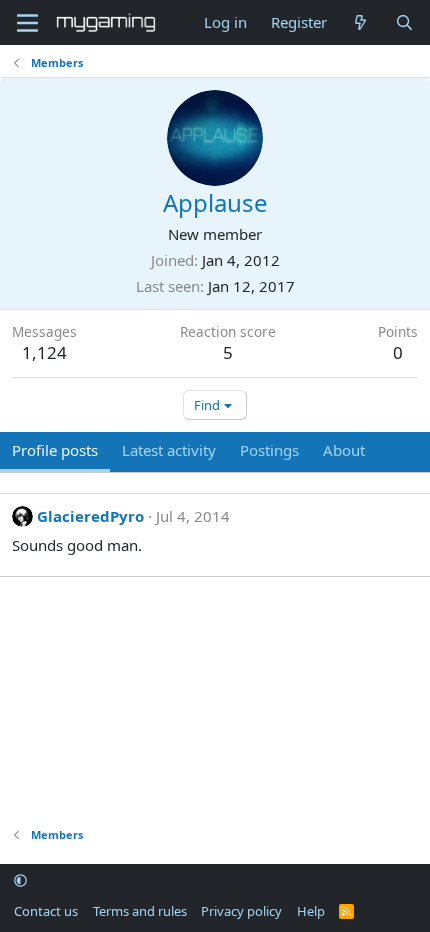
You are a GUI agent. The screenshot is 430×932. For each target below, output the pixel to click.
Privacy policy (241, 911)
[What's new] (360, 22)
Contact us (46, 911)
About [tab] (344, 450)
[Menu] (27, 23)
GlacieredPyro (90, 516)
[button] (20, 881)
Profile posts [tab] (55, 450)
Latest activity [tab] (169, 450)
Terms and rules (140, 911)
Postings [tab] (269, 450)
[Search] (404, 22)
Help (311, 911)
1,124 (44, 352)
